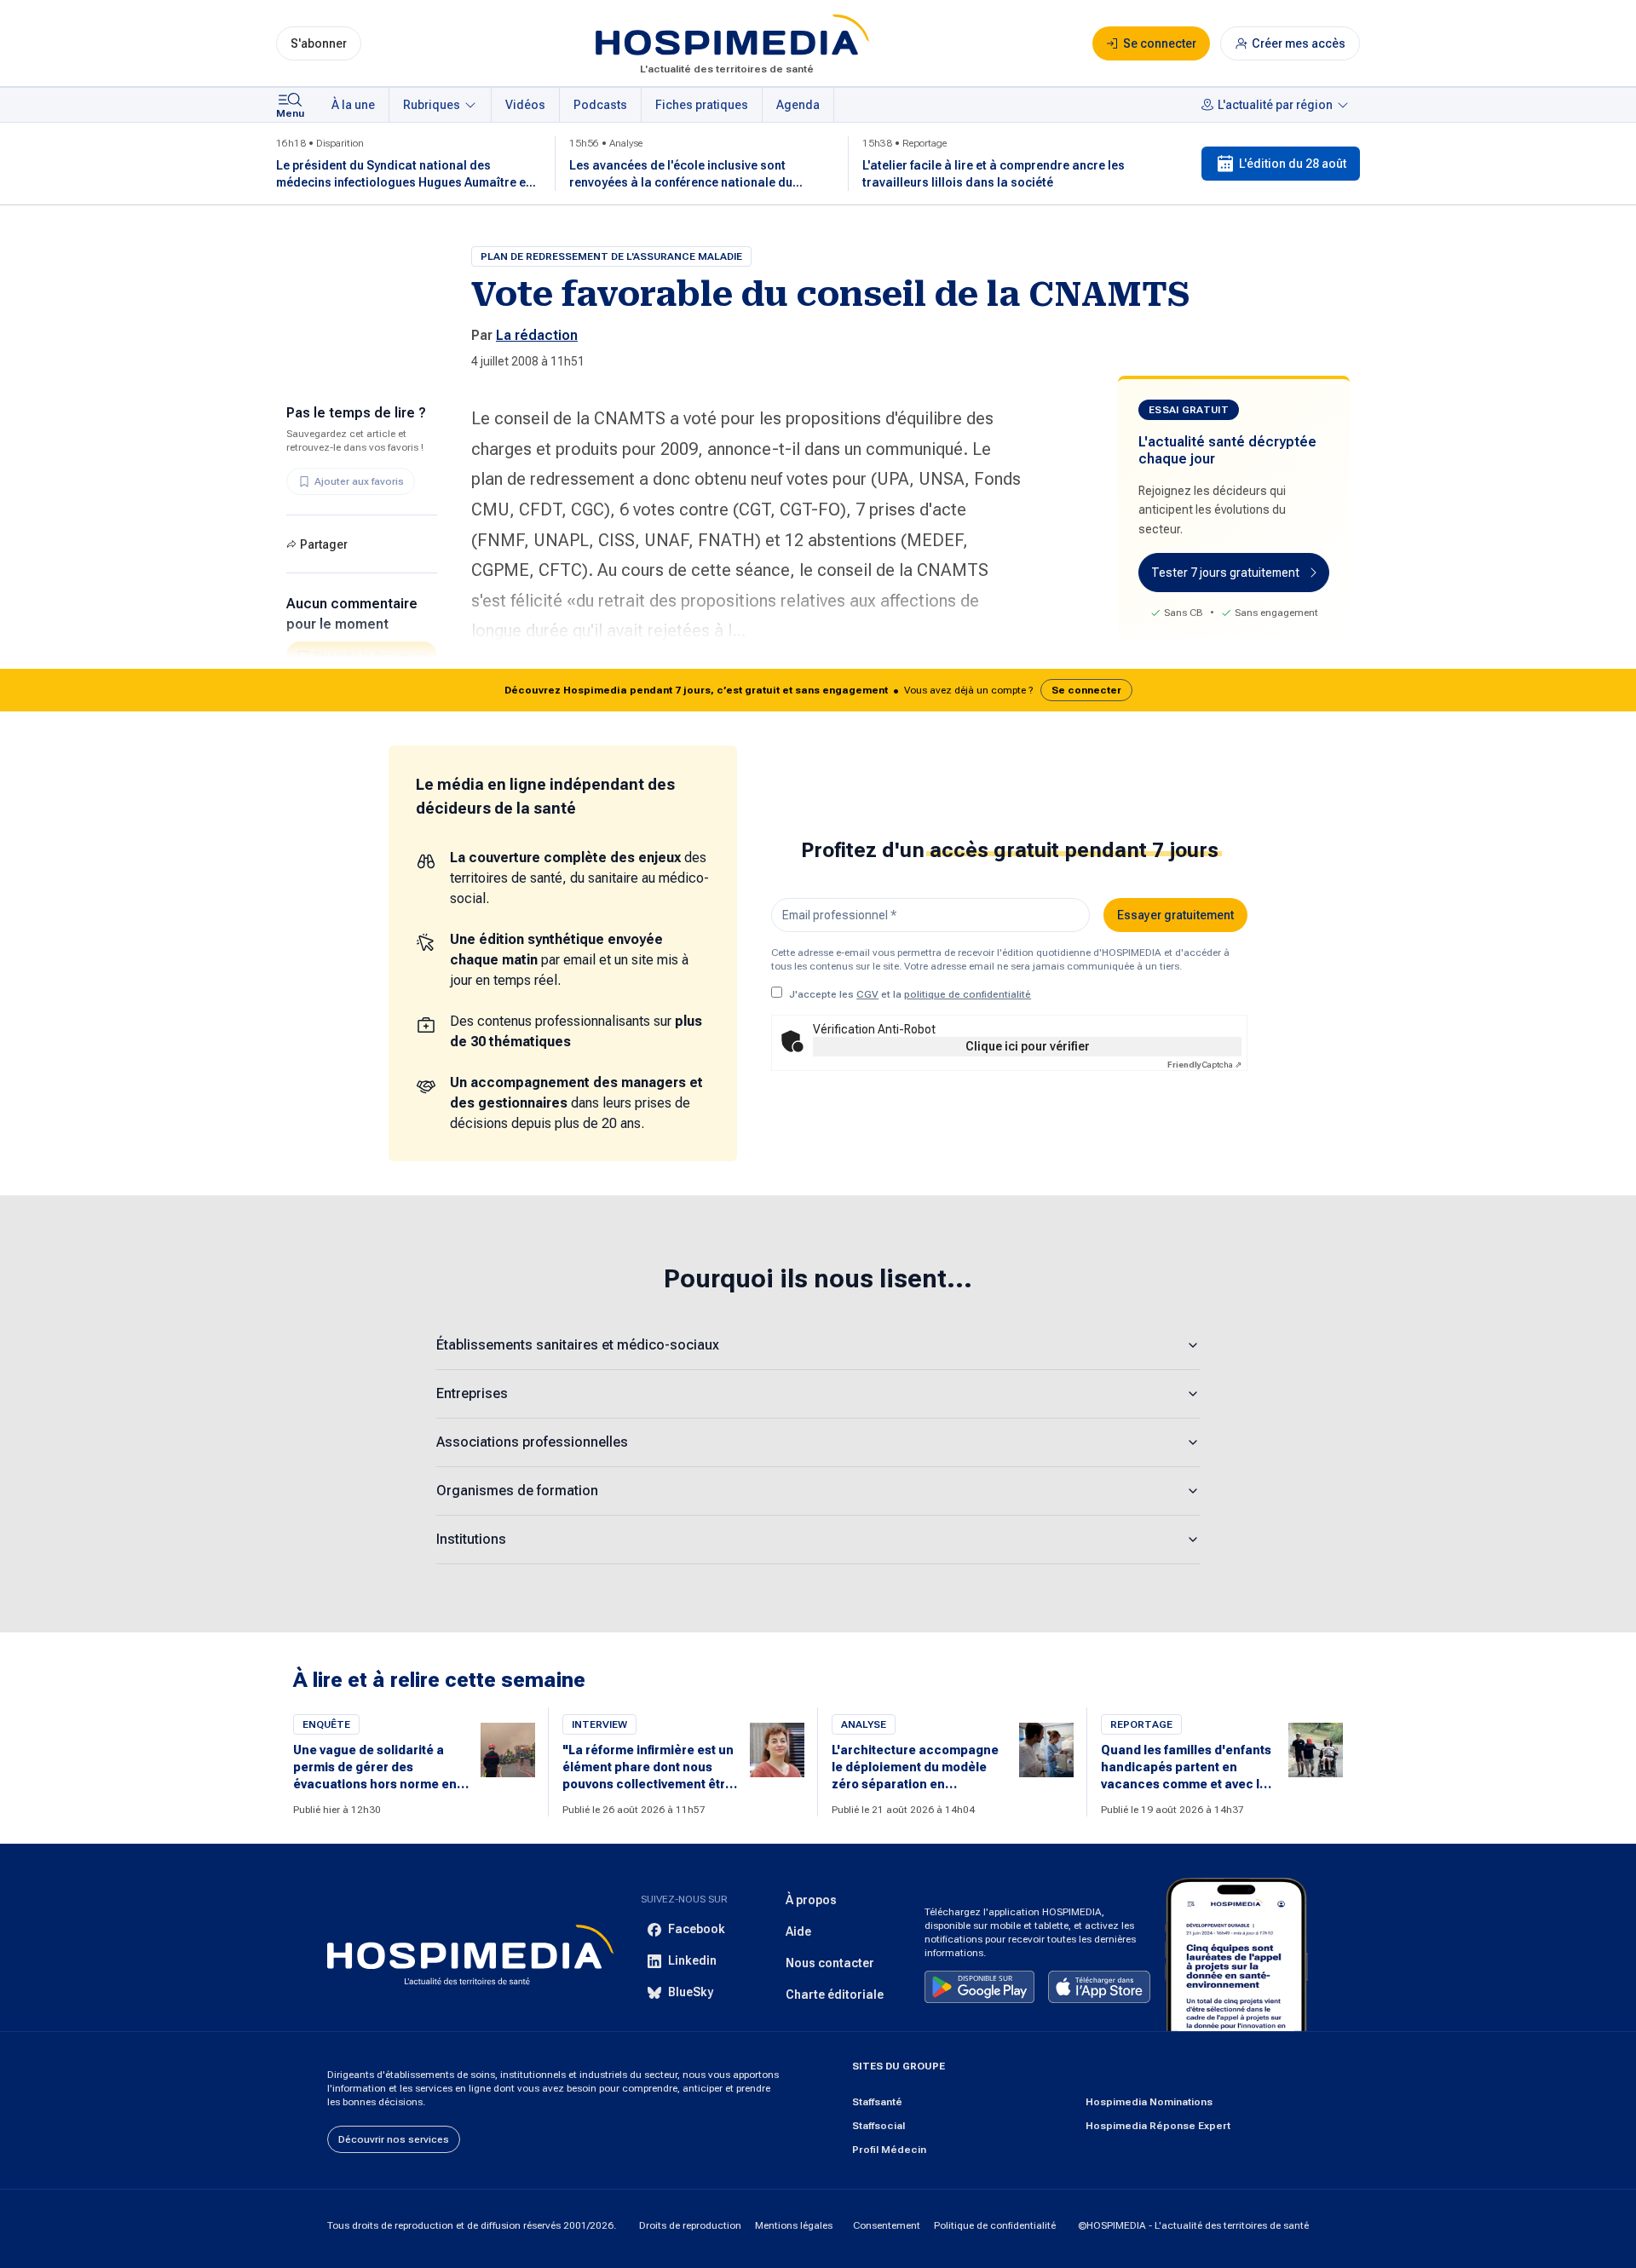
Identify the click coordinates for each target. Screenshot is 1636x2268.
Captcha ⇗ (1204, 1065)
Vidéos (525, 105)
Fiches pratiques (702, 105)
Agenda (798, 105)
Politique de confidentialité (995, 2225)
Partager (324, 544)
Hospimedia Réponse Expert (1158, 2126)
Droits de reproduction (690, 2225)
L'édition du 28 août (1293, 164)
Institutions (471, 1539)
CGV (867, 994)
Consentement (887, 2225)
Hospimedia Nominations (1149, 2102)
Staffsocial (878, 2126)
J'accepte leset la (910, 994)
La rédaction (537, 335)
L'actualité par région (1275, 105)
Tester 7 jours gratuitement (1225, 573)
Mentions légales (794, 2225)
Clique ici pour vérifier (1028, 1046)
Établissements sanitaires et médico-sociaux (578, 1345)
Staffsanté (877, 2102)
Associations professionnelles (532, 1442)
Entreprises (472, 1393)
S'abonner (319, 43)
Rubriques (432, 105)
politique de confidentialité (968, 994)
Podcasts (600, 105)
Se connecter (1086, 690)
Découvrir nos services (394, 2139)
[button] (818, 690)
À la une (353, 105)
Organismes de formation (517, 1491)
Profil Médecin (889, 2150)
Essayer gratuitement (1175, 915)
